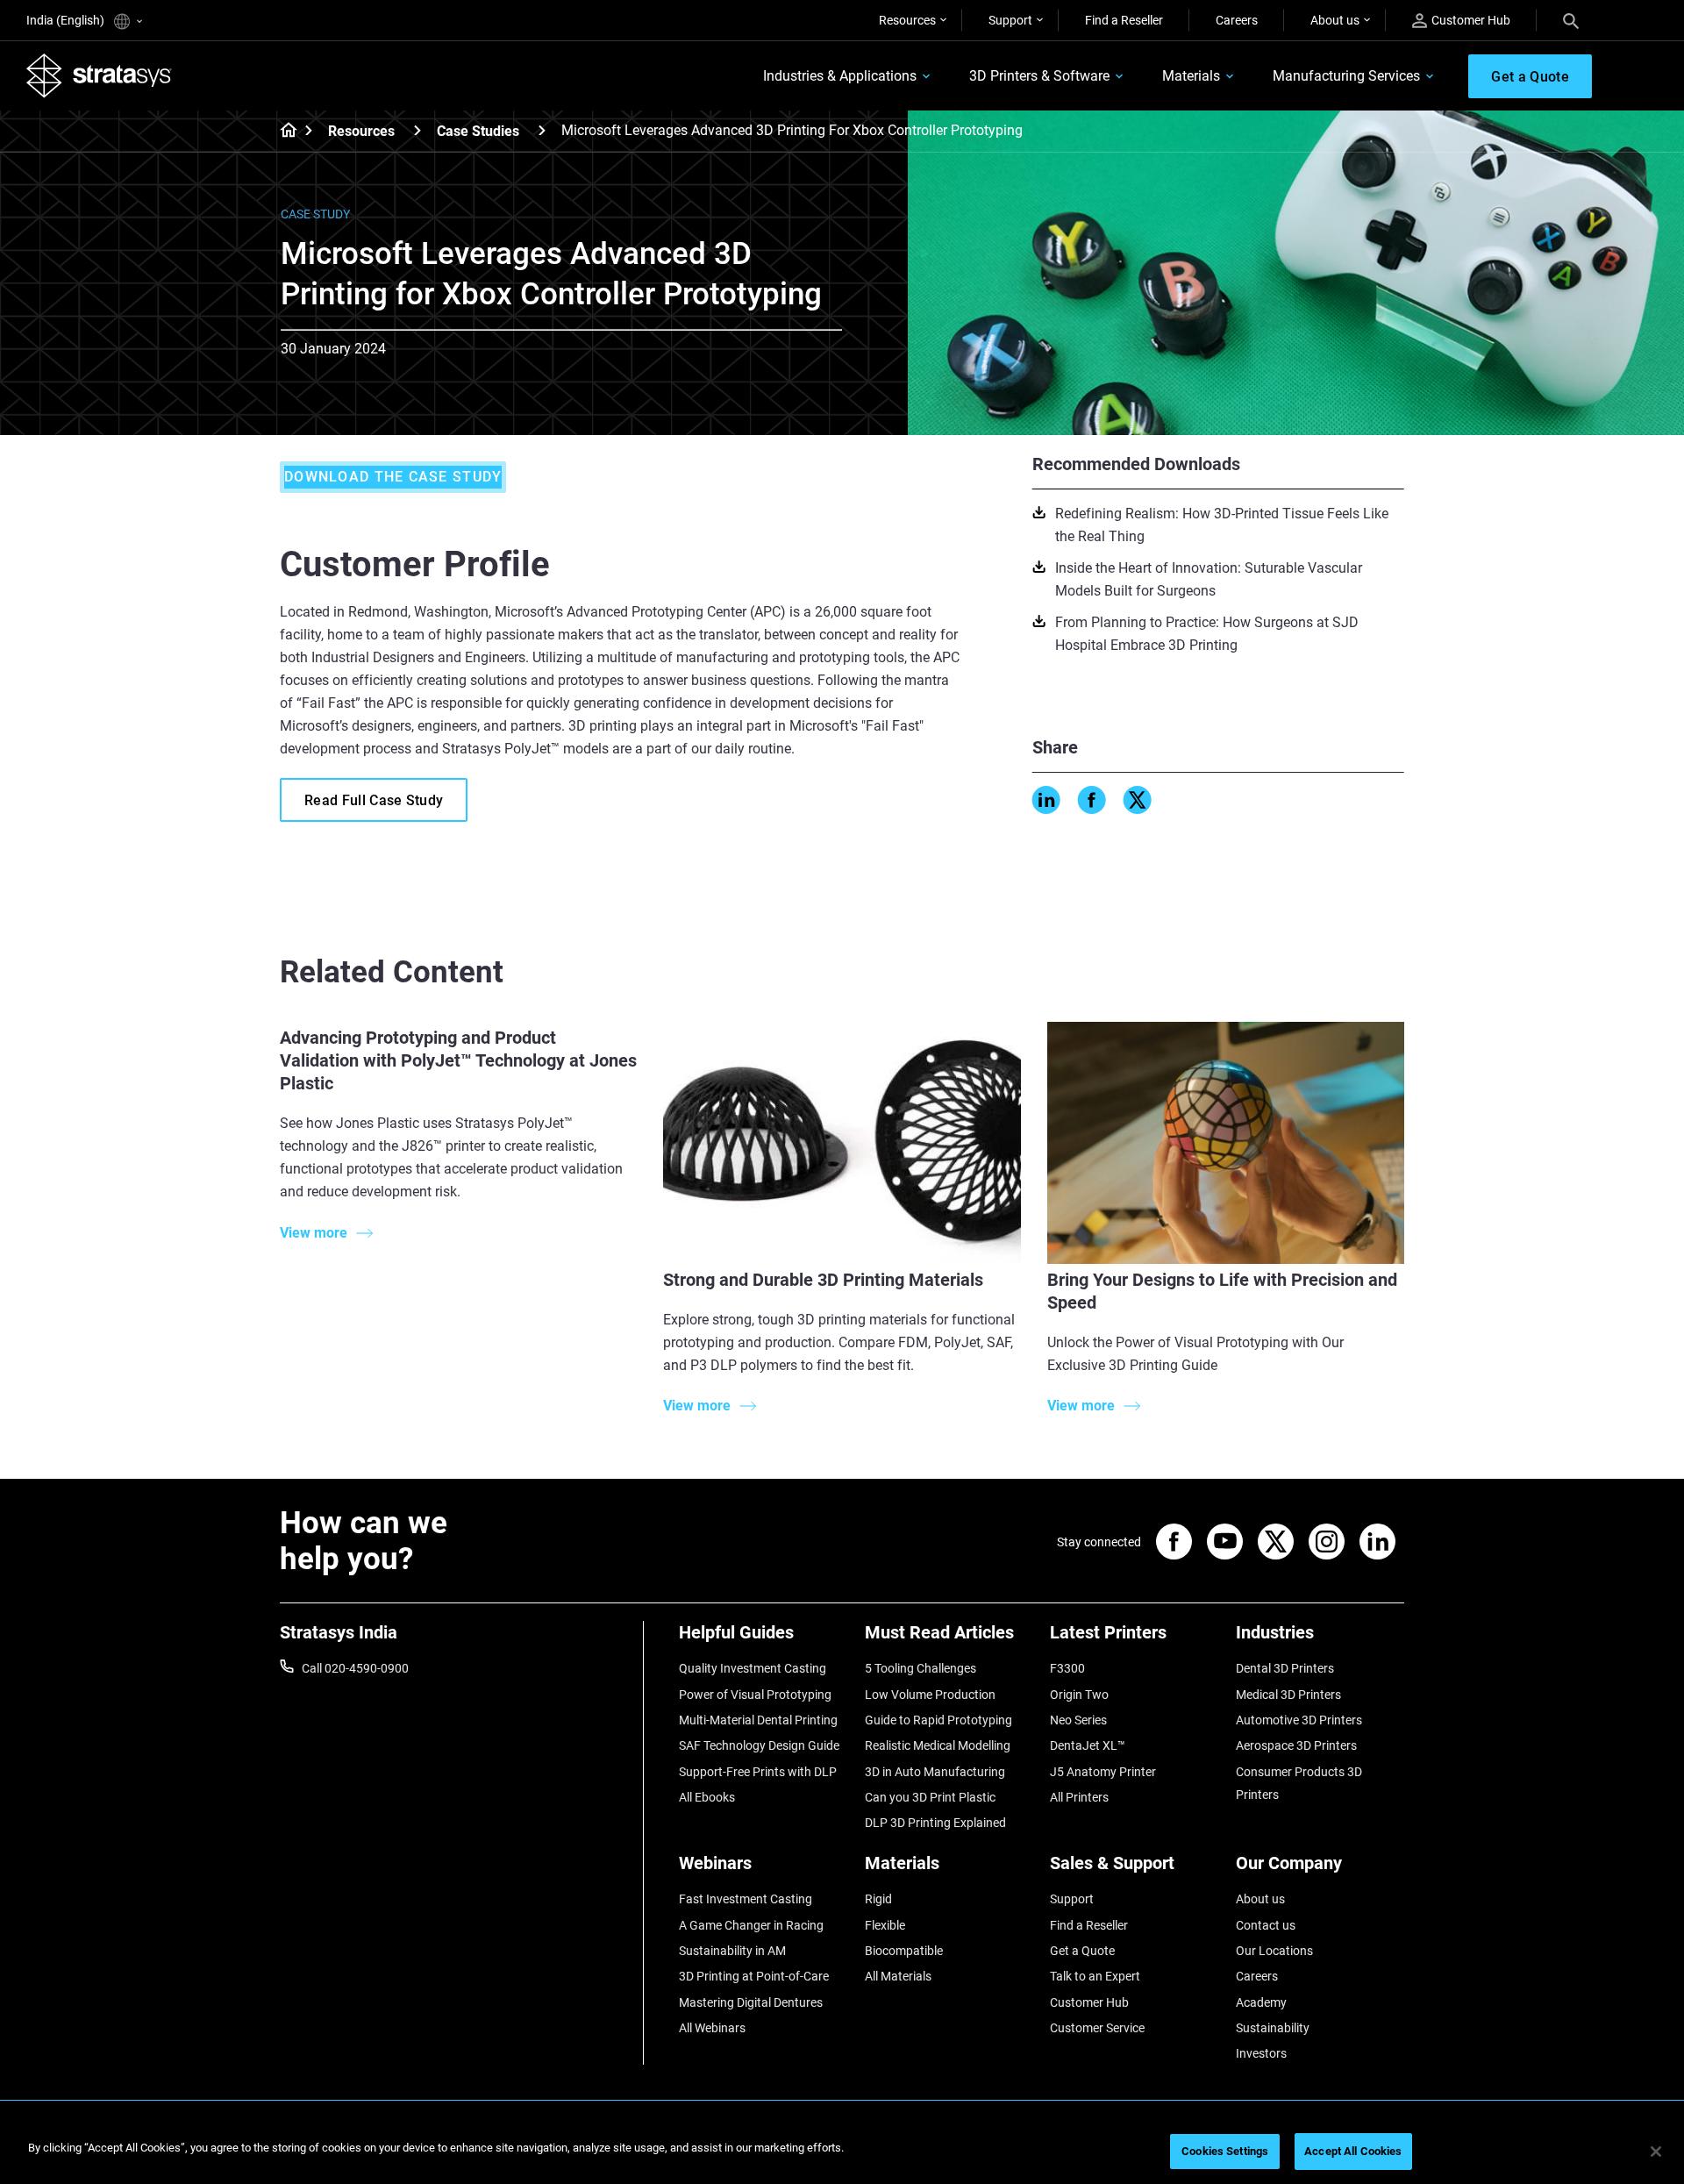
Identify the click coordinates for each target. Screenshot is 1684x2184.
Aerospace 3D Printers (1296, 1745)
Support (1010, 20)
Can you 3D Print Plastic (930, 1797)
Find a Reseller (1124, 20)
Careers (1237, 20)
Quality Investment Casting (753, 1668)
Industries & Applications (840, 76)
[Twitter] (1138, 800)
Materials (1191, 76)
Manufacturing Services (1346, 76)
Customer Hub (1471, 20)
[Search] (1571, 20)
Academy (1261, 2002)
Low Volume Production (930, 1695)
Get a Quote (1082, 1951)
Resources (907, 20)
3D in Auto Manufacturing (935, 1772)
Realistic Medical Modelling (938, 1745)
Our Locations (1274, 1951)
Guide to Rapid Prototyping (938, 1720)
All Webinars (712, 2028)
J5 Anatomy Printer (1103, 1772)
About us (1335, 20)
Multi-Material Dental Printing (758, 1720)
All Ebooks (707, 1797)
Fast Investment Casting (746, 1899)
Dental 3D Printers (1285, 1668)
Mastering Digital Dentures (751, 2002)
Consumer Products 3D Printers (1299, 1783)
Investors (1261, 2053)
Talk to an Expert (1095, 1976)
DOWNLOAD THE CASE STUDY (393, 477)
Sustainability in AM (732, 1951)
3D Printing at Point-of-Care (754, 1976)
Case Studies (478, 131)
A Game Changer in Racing (751, 1925)
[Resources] (417, 130)
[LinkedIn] (1046, 800)
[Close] (1656, 2152)
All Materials (898, 1976)
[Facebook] (1092, 800)
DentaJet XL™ (1088, 1745)
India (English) (67, 20)
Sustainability (1273, 2028)
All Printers (1079, 1797)
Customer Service (1097, 2028)
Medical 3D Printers (1288, 1695)
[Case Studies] (542, 130)
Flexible (885, 1925)
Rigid (878, 1899)
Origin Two (1079, 1695)
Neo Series (1078, 1720)
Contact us (1266, 1925)
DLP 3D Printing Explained (935, 1823)
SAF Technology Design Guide (759, 1745)
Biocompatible (904, 1951)
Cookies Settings (1225, 2151)
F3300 (1067, 1668)
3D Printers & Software (1039, 76)
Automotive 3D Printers (1299, 1720)
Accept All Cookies (1353, 2151)
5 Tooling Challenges (920, 1668)
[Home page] (283, 132)
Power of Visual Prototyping (755, 1695)
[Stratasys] (99, 75)
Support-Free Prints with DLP (758, 1772)
